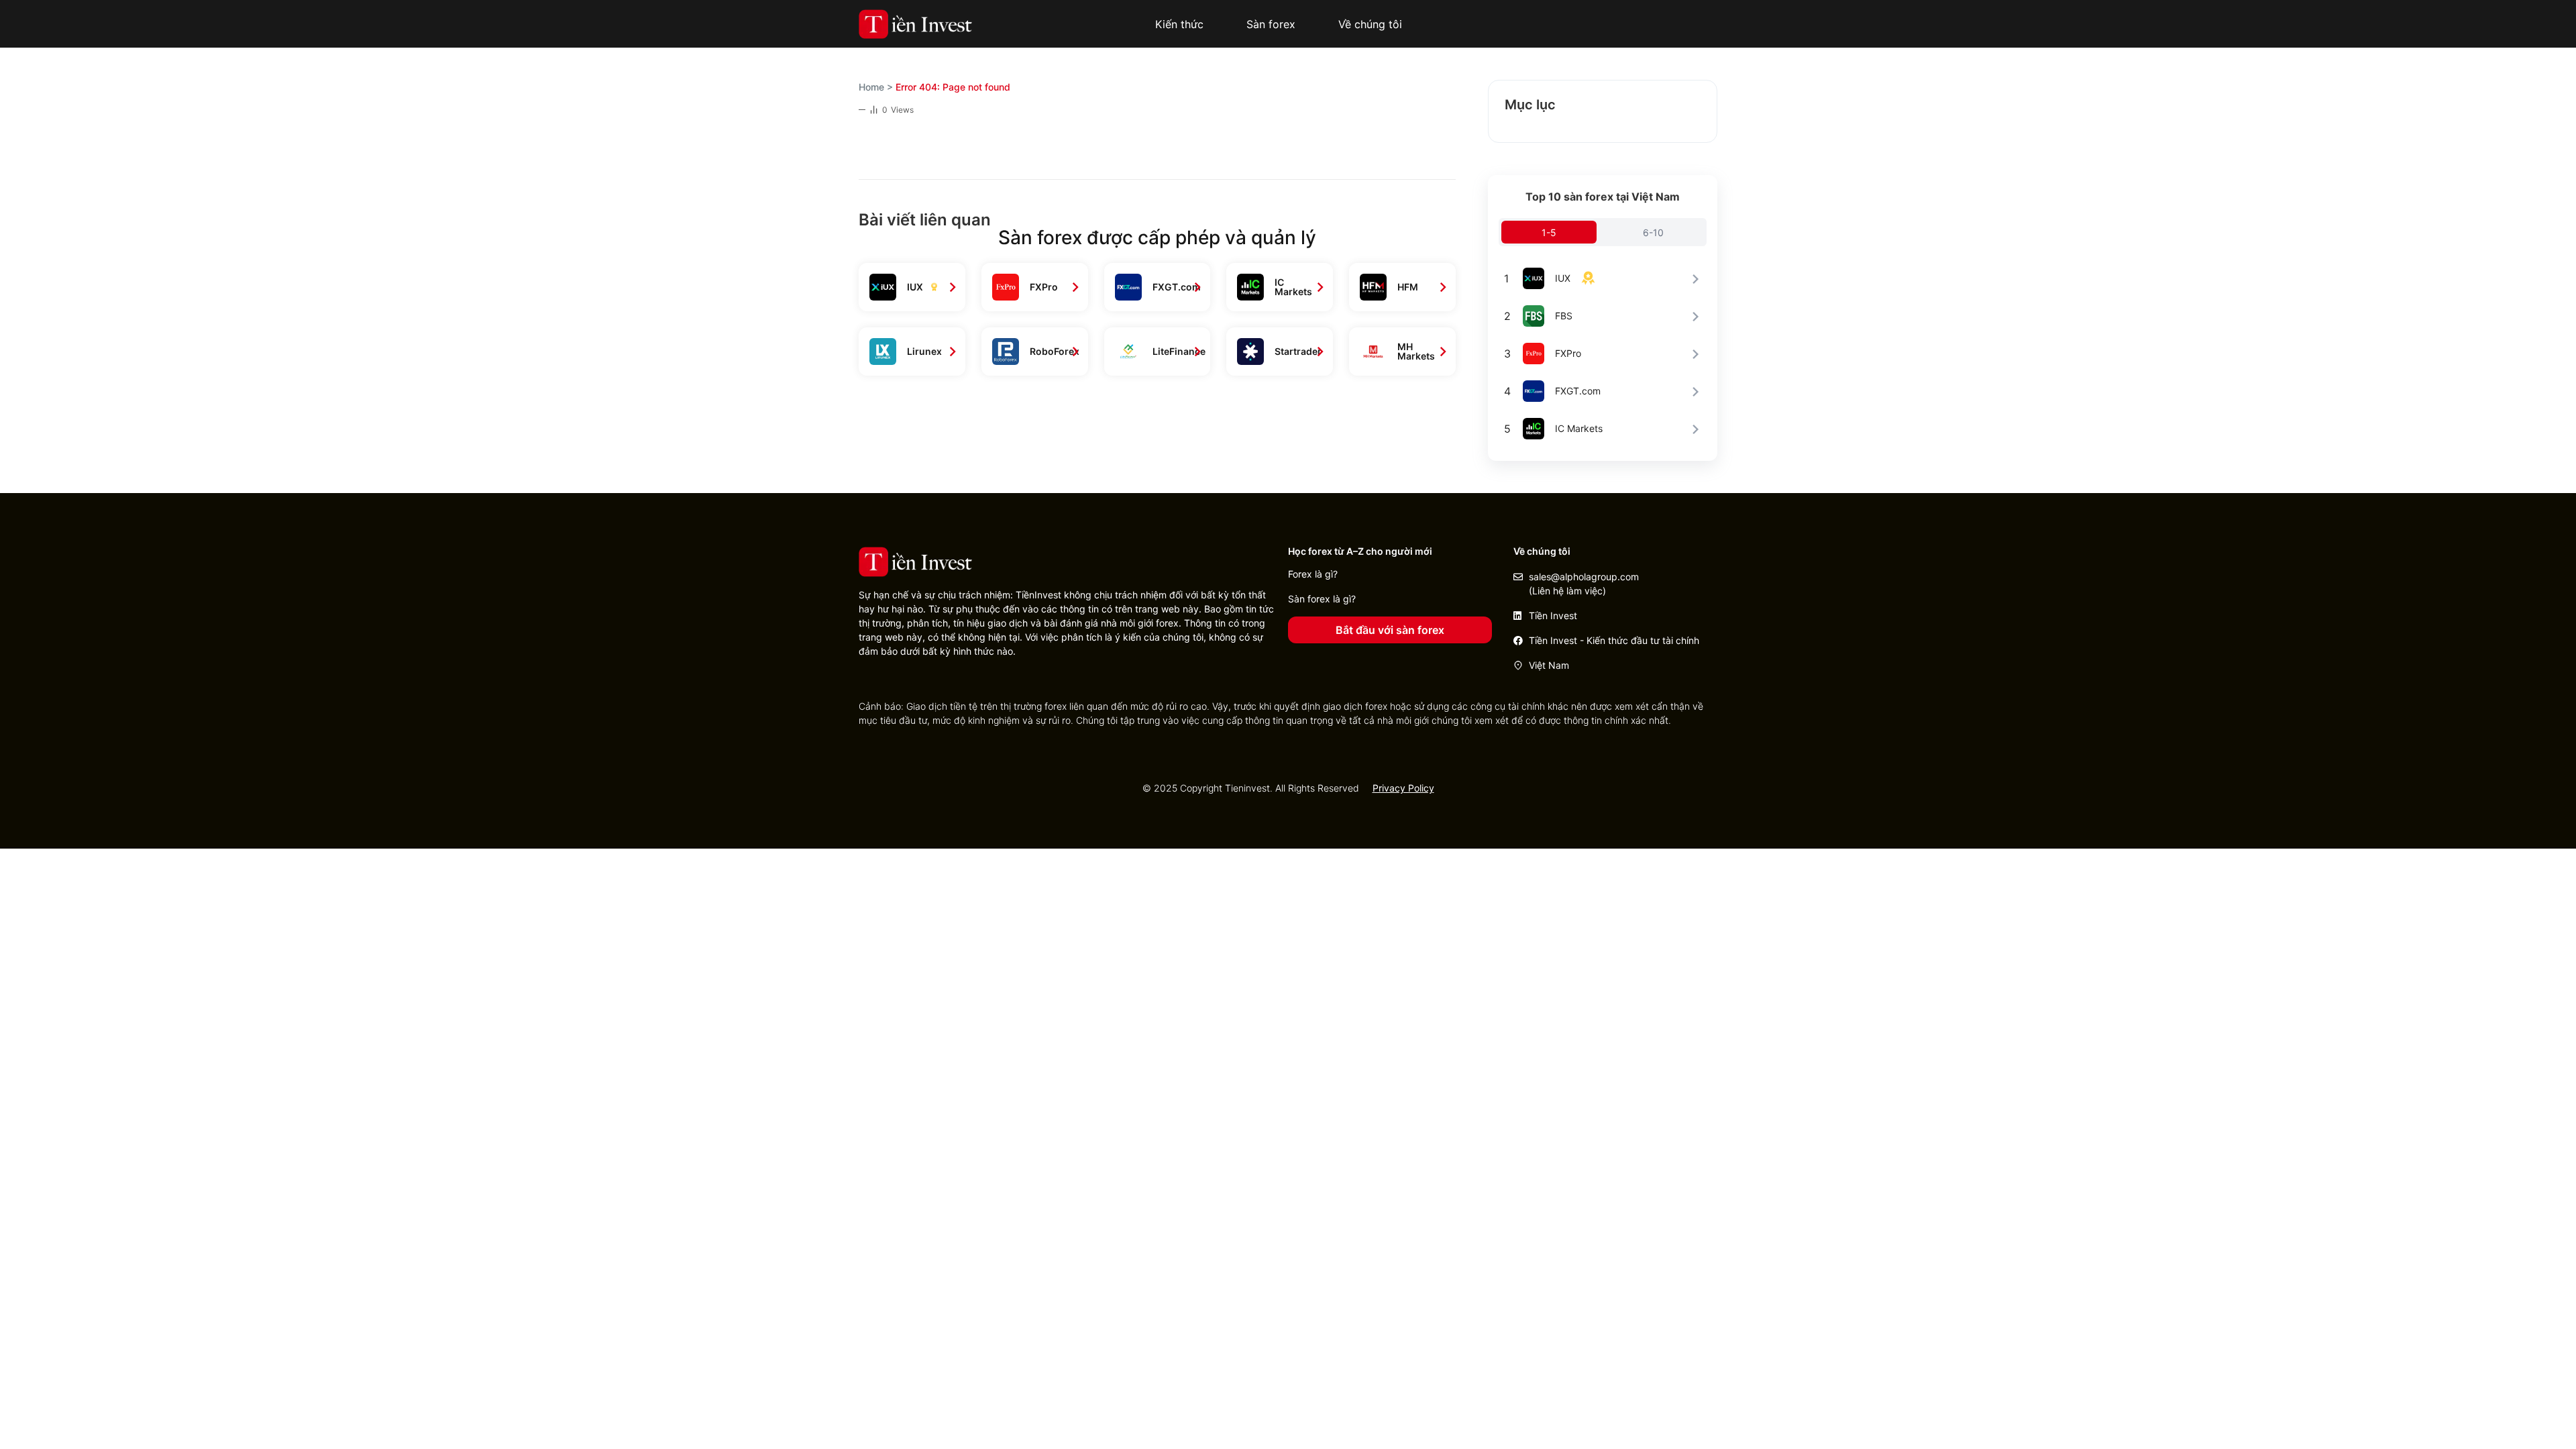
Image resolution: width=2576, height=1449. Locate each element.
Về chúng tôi (1370, 24)
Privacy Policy (1403, 788)
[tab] (1549, 232)
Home (871, 87)
